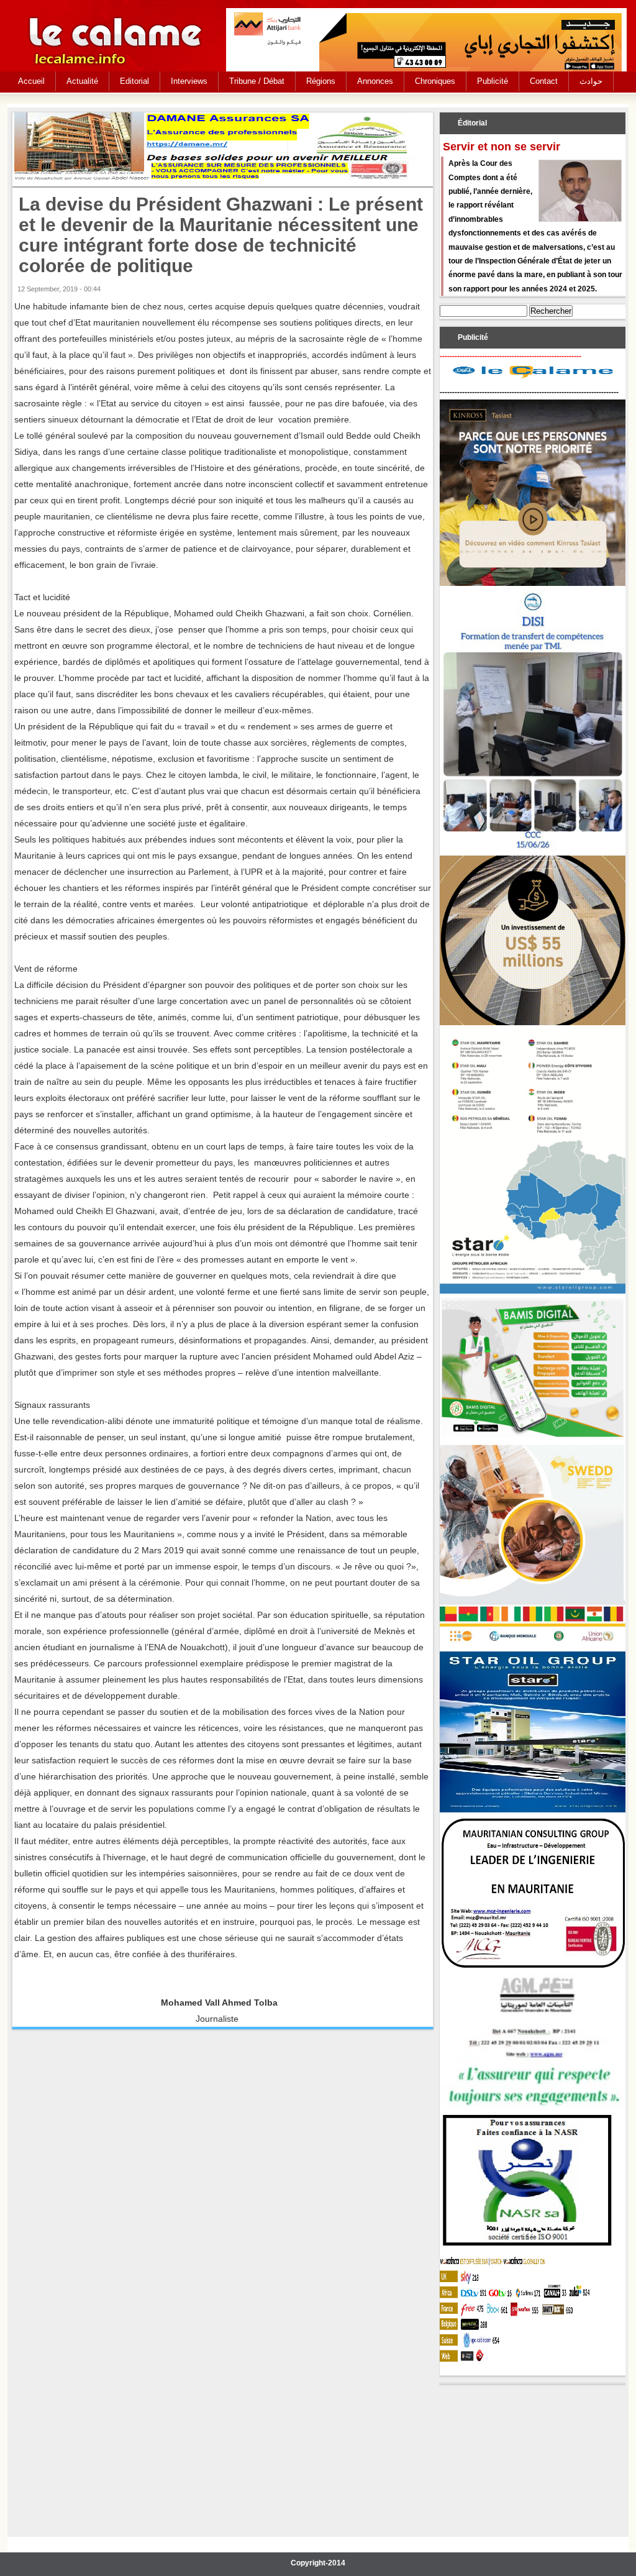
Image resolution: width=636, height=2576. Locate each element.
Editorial (134, 81)
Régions (321, 81)
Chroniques (435, 81)
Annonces (375, 81)
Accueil (31, 81)
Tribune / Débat (257, 81)
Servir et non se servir (502, 147)
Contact (544, 81)
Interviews (189, 81)
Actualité (82, 81)
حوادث (591, 81)
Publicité (493, 81)
